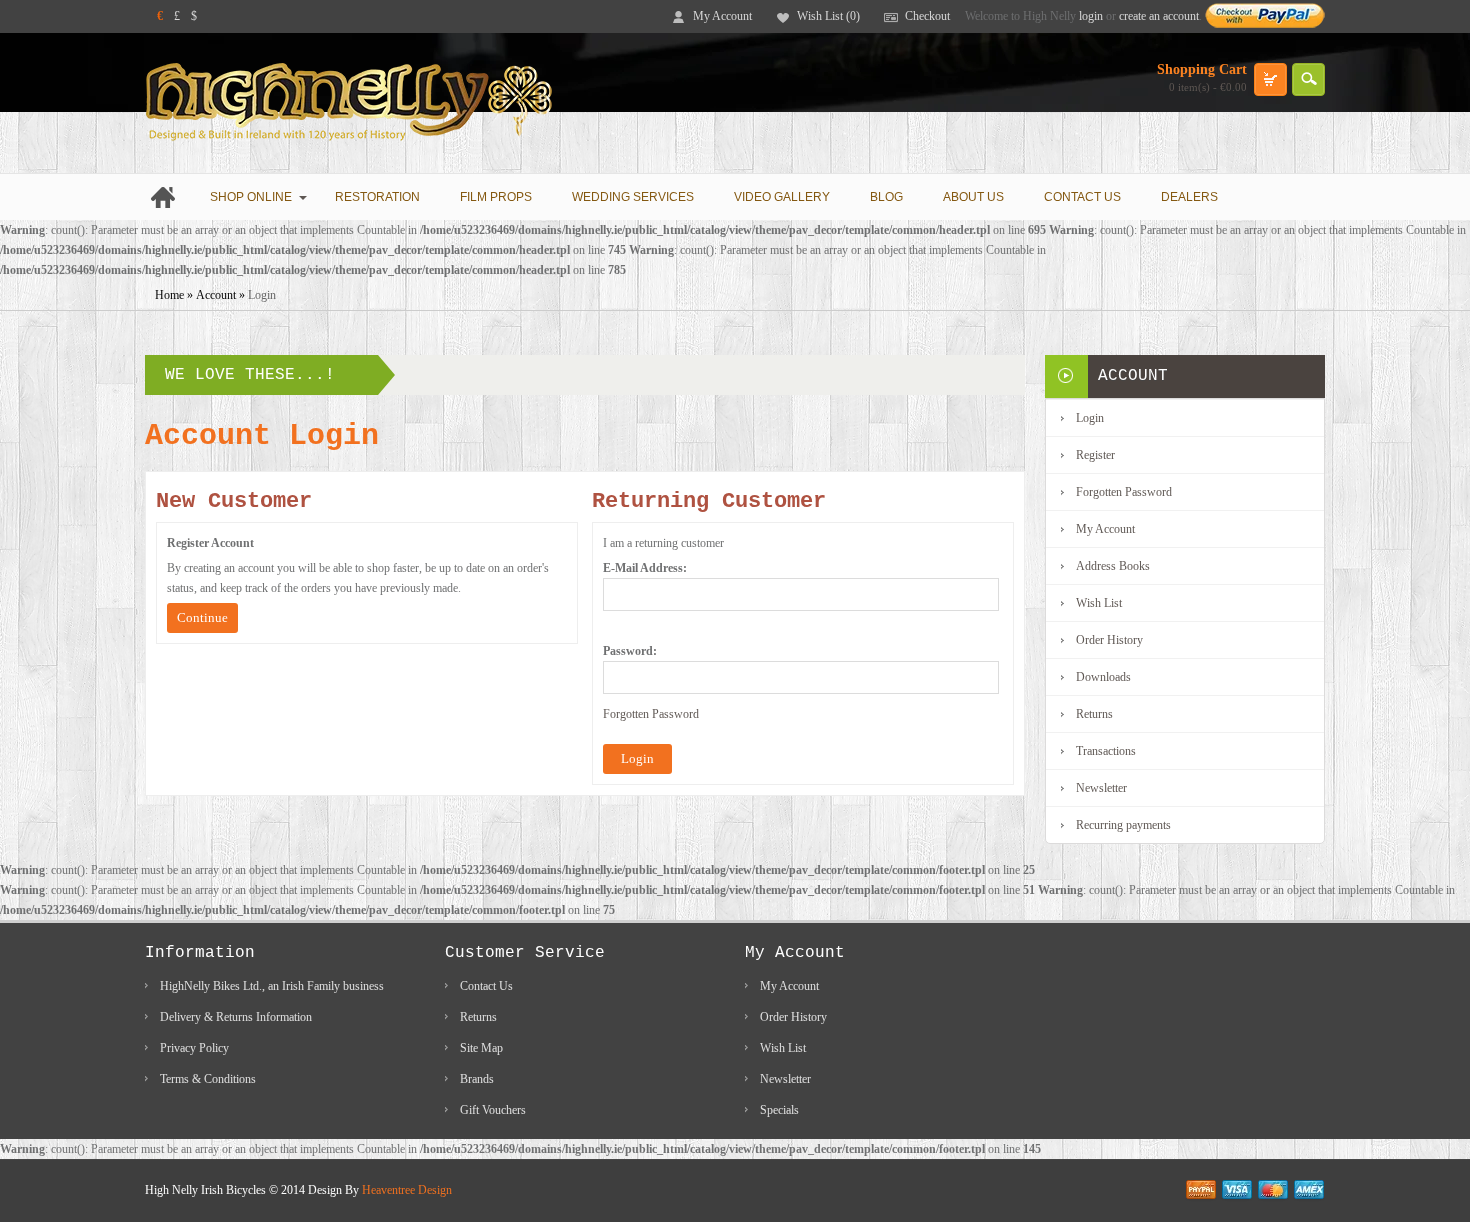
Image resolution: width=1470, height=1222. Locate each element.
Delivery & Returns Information (236, 1017)
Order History (1109, 640)
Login (262, 295)
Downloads (1103, 677)
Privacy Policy (194, 1048)
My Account (722, 16)
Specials (779, 1110)
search (1308, 79)
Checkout (927, 16)
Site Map (481, 1048)
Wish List (1099, 603)
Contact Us (486, 986)
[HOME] (167, 197)
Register (1095, 455)
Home (169, 295)
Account (216, 295)
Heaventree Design (407, 1190)
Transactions (1106, 751)
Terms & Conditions (208, 1079)
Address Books (1113, 566)
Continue (202, 617)
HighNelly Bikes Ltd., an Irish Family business (272, 986)
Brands (477, 1079)
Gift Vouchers (493, 1110)
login (1091, 16)
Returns (1094, 714)
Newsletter (1101, 788)
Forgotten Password (651, 714)
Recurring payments (1123, 825)
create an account (1159, 16)
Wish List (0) (828, 16)
